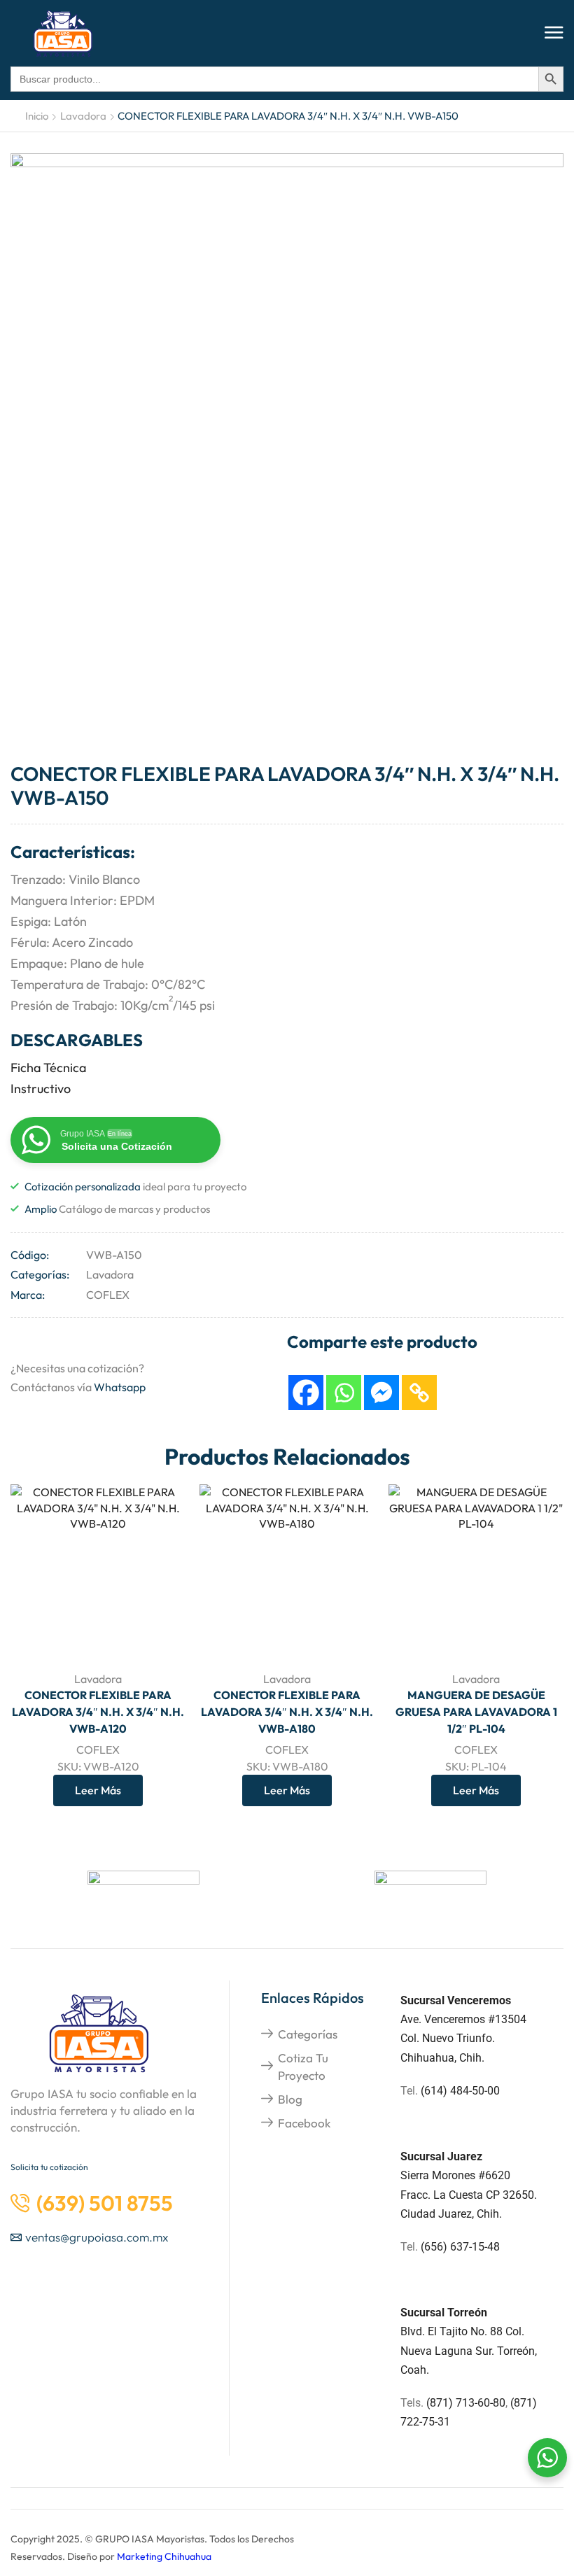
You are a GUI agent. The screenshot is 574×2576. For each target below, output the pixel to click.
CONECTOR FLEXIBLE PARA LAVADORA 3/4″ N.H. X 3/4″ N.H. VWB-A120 (98, 1712)
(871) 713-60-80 (466, 2403)
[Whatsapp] (344, 1393)
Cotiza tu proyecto (303, 2066)
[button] (554, 33)
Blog (290, 2099)
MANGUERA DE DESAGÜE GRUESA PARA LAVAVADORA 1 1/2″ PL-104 (476, 1712)
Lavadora (83, 116)
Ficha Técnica (48, 1068)
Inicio (37, 116)
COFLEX (108, 1295)
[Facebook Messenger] (381, 1393)
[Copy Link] (419, 1393)
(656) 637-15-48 (460, 2247)
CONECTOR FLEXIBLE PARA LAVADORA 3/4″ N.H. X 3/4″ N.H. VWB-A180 (287, 1712)
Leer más (159, 1630)
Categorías (308, 2034)
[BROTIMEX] (430, 1892)
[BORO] (143, 1892)
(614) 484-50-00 (462, 2091)
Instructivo (41, 1089)
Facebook (304, 2123)
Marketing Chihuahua (164, 2556)
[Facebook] (306, 1393)
